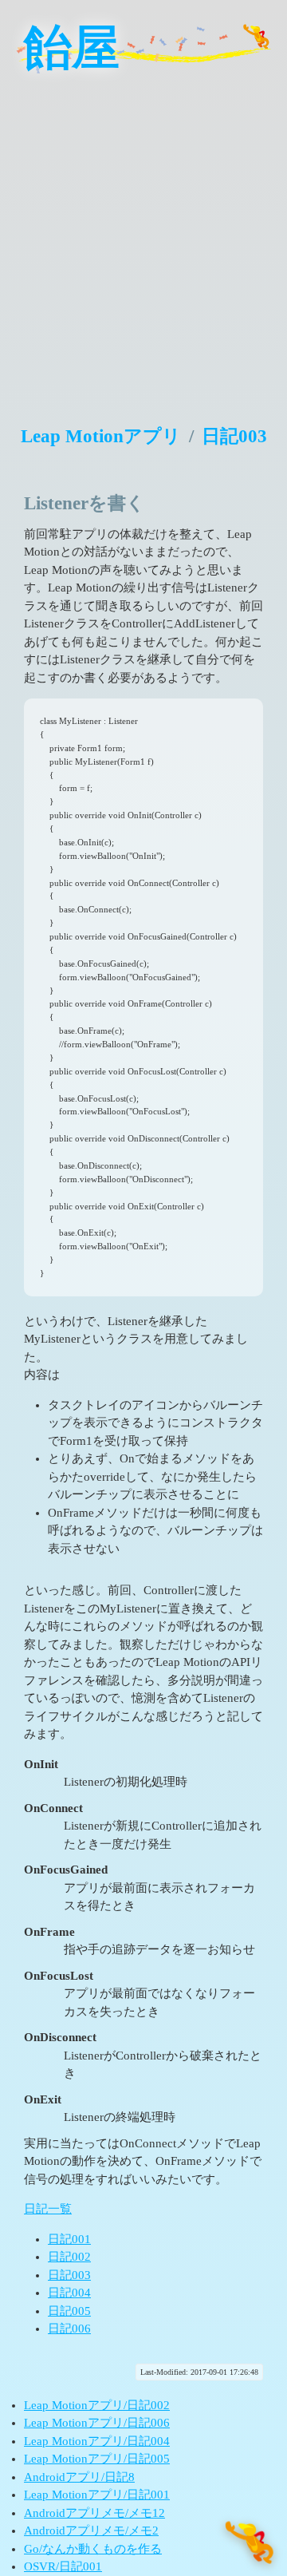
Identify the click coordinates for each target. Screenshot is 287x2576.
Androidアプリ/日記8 (79, 2477)
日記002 (69, 2257)
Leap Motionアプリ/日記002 (97, 2405)
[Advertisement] (143, 239)
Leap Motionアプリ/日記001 (97, 2495)
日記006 (69, 2329)
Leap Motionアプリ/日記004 (97, 2441)
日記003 (234, 436)
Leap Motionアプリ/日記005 (97, 2459)
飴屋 (72, 48)
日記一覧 (48, 2209)
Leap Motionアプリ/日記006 (97, 2423)
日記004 (69, 2293)
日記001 (69, 2239)
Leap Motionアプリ (101, 436)
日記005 (69, 2311)
